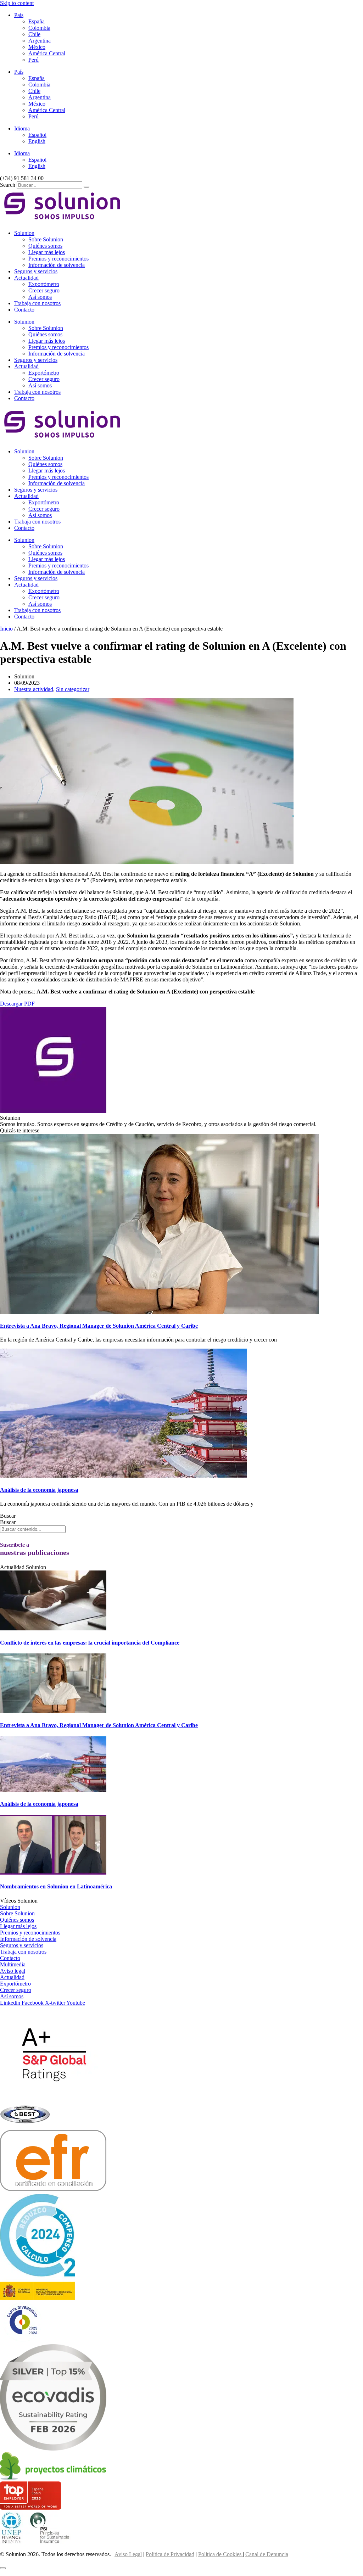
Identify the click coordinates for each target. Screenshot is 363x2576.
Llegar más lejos (47, 252)
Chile (34, 34)
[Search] (86, 187)
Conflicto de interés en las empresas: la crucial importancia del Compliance (90, 1643)
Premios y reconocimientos (58, 259)
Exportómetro (44, 284)
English (37, 141)
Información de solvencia (57, 265)
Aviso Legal (128, 2554)
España (37, 21)
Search (8, 185)
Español (37, 135)
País (19, 15)
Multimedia (13, 1964)
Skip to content (17, 3)
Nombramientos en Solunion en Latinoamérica (56, 1886)
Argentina (40, 41)
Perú (33, 60)
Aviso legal (13, 1971)
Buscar (8, 1516)
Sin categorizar (73, 689)
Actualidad (26, 278)
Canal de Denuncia (267, 2554)
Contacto (24, 310)
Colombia (39, 28)
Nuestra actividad (34, 689)
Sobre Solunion (46, 239)
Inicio (6, 629)
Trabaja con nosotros (37, 303)
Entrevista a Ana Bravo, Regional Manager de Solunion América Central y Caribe (99, 1326)
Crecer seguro (44, 290)
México (37, 47)
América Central (47, 53)
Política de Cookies (220, 2554)
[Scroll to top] (3, 2568)
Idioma (22, 128)
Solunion (24, 233)
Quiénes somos (45, 246)
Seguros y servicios (36, 271)
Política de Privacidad (170, 2554)
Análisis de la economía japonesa (39, 1490)
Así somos (40, 297)
